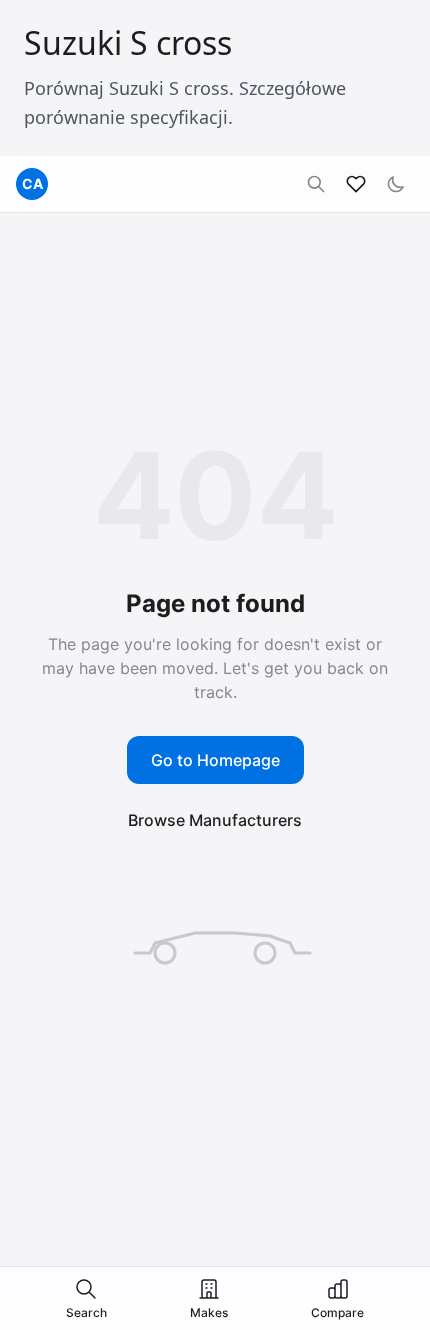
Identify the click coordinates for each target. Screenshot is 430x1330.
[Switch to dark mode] (396, 184)
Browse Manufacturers (215, 820)
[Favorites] (356, 184)
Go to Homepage (215, 760)
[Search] (316, 184)
